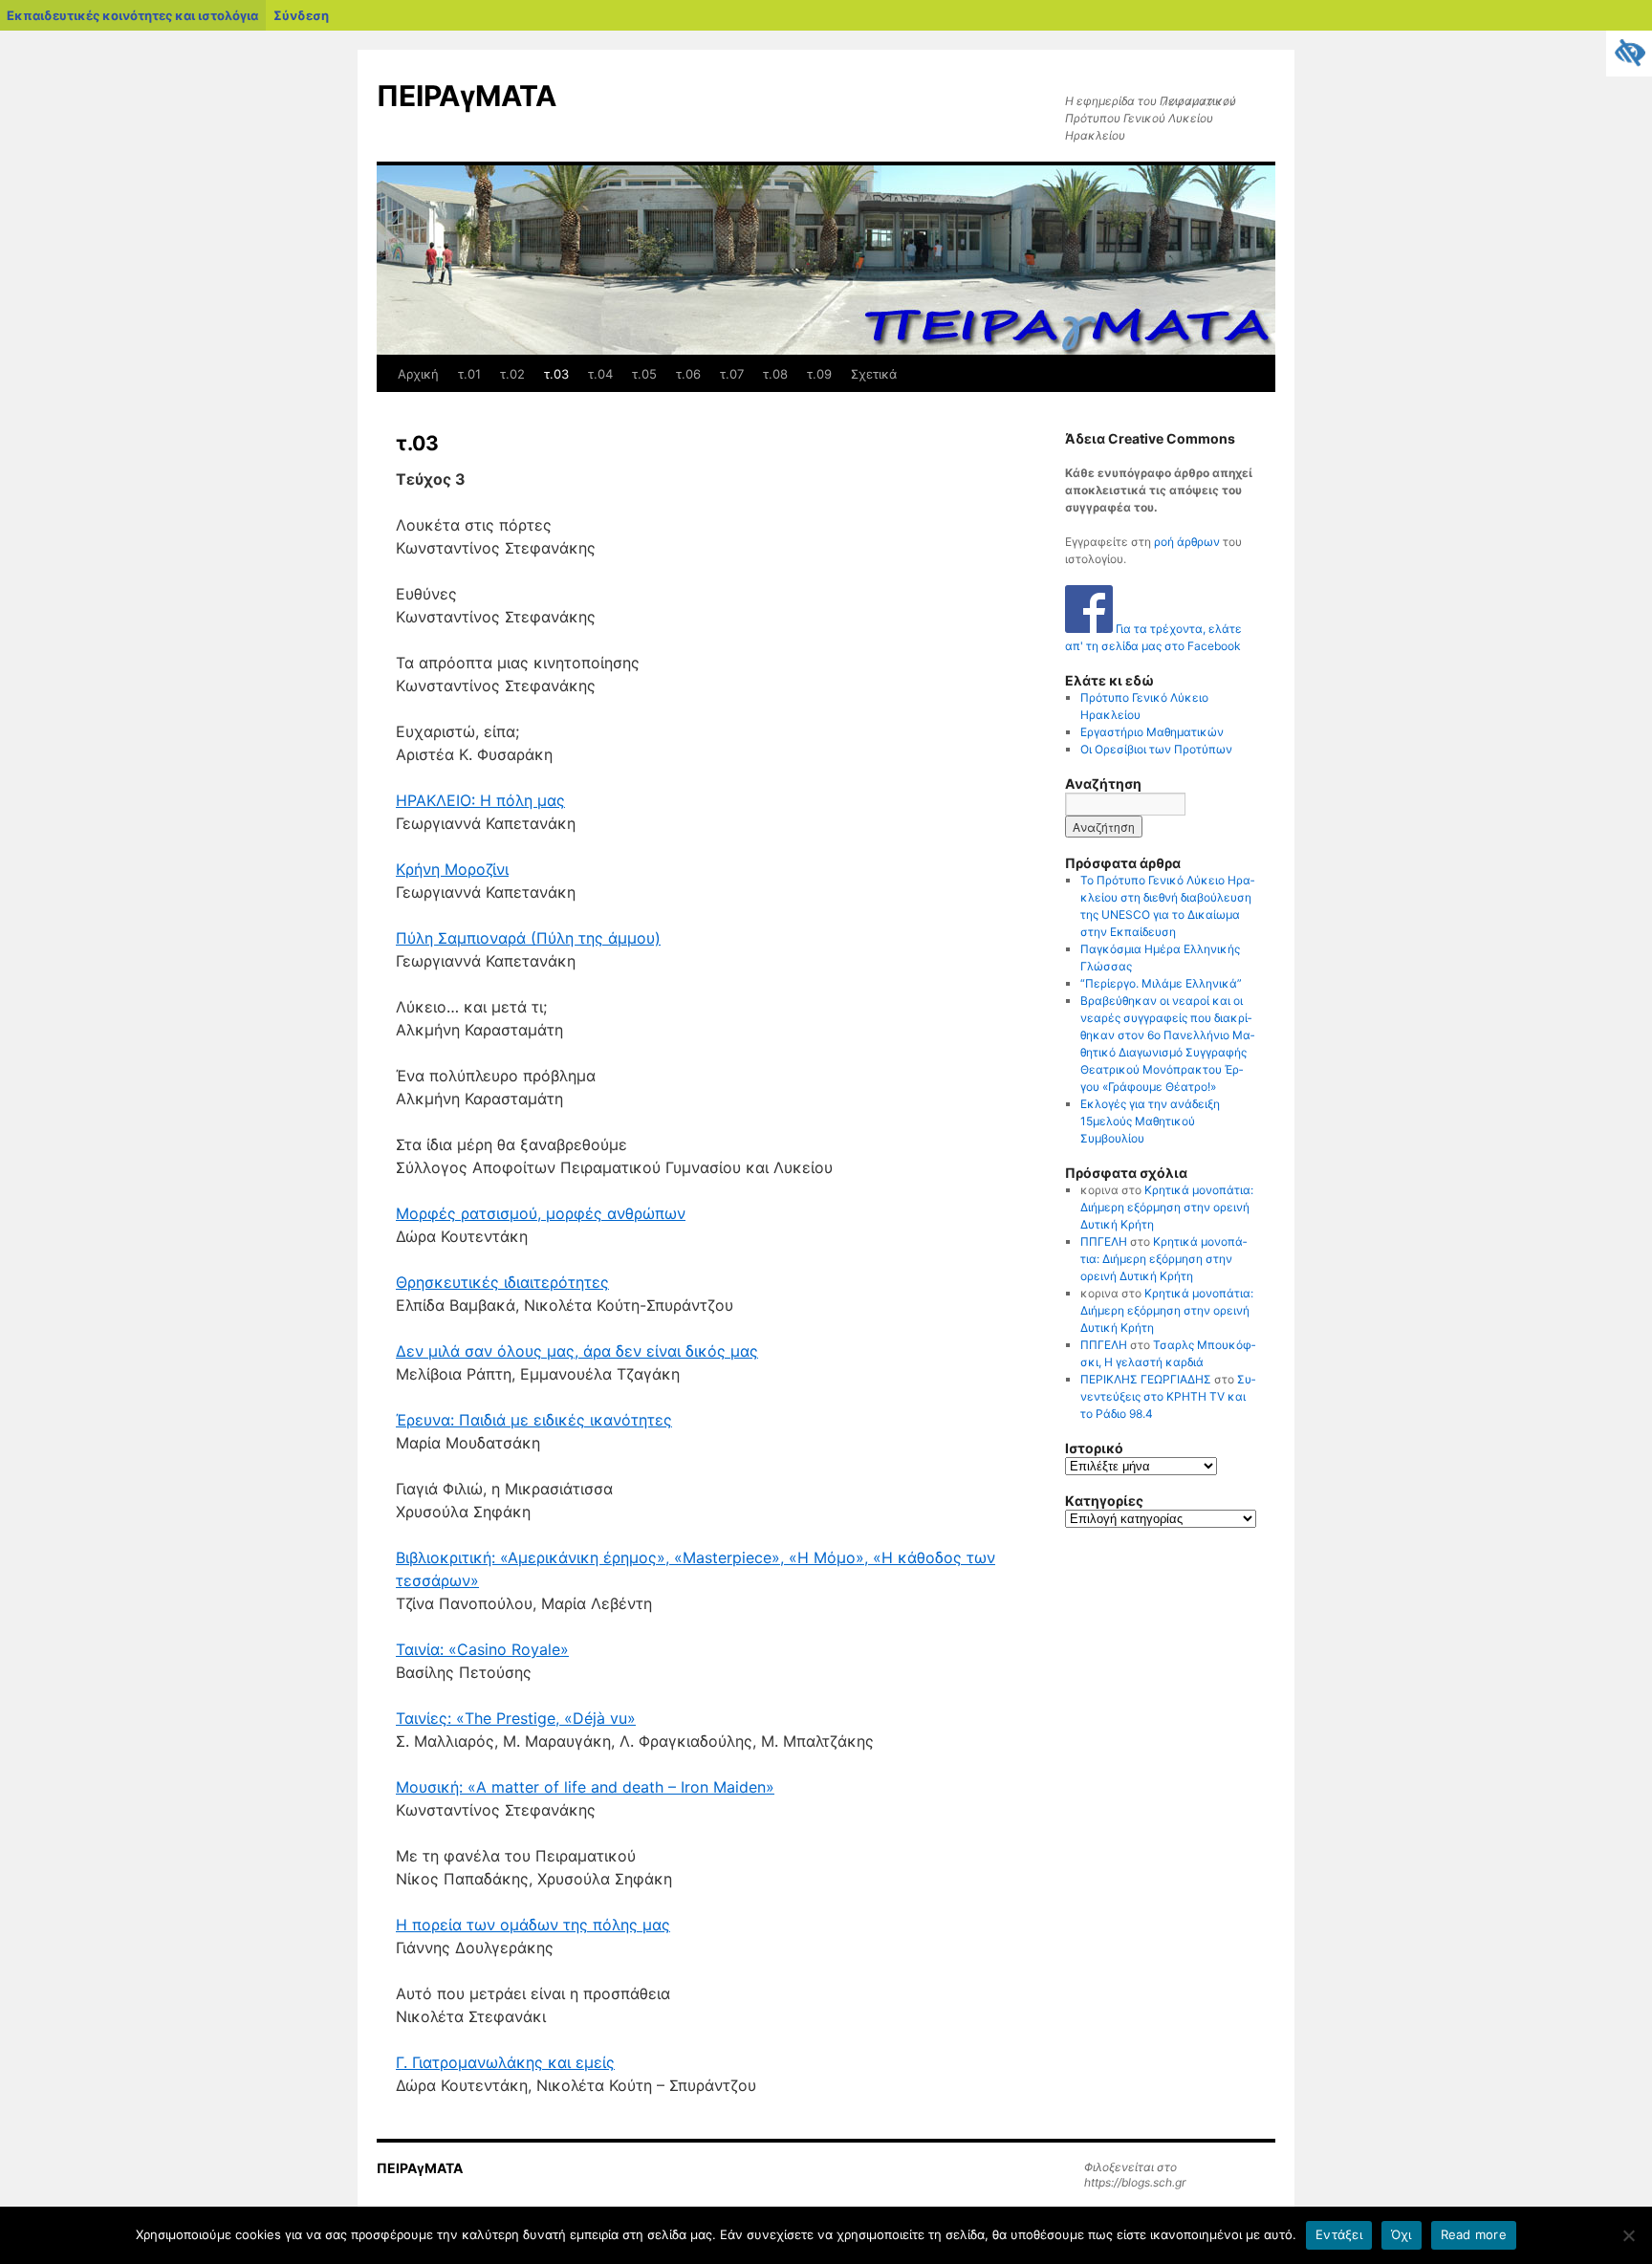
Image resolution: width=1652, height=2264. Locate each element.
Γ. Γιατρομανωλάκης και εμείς (505, 2062)
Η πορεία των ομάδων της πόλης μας (533, 1925)
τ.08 (775, 374)
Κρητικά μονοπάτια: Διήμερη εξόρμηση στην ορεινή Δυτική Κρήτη (1167, 1207)
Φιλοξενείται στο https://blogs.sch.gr (1135, 2175)
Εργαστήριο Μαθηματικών (1152, 732)
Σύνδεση (301, 15)
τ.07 (732, 374)
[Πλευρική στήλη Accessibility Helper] (1629, 54)
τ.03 (556, 374)
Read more (1474, 2234)
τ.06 (688, 374)
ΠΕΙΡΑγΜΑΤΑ (467, 96)
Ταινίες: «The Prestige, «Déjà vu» (516, 1718)
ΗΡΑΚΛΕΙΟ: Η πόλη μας (480, 800)
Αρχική (418, 374)
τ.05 (644, 374)
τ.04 (600, 374)
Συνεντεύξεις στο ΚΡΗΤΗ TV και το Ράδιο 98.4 (1168, 1396)
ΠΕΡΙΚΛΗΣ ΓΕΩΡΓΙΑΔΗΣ (1146, 1379)
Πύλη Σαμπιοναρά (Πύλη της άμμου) (528, 938)
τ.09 (819, 374)
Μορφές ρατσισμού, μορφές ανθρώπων (541, 1213)
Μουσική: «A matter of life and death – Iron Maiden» (585, 1787)
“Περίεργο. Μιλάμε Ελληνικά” (1161, 983)
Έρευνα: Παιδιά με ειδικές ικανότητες (534, 1420)
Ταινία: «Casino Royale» (482, 1649)
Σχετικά (874, 374)
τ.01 (469, 374)
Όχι (1402, 2234)
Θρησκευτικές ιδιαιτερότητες (502, 1282)
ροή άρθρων (1187, 542)
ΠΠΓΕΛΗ (1104, 1241)
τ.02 (512, 374)
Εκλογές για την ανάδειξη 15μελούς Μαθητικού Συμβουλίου (1150, 1121)
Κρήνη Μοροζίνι (452, 869)
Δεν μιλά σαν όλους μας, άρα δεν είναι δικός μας (577, 1351)
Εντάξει (1339, 2234)
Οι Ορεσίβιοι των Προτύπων (1156, 749)
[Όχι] (1628, 2235)
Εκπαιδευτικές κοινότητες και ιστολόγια (132, 15)
